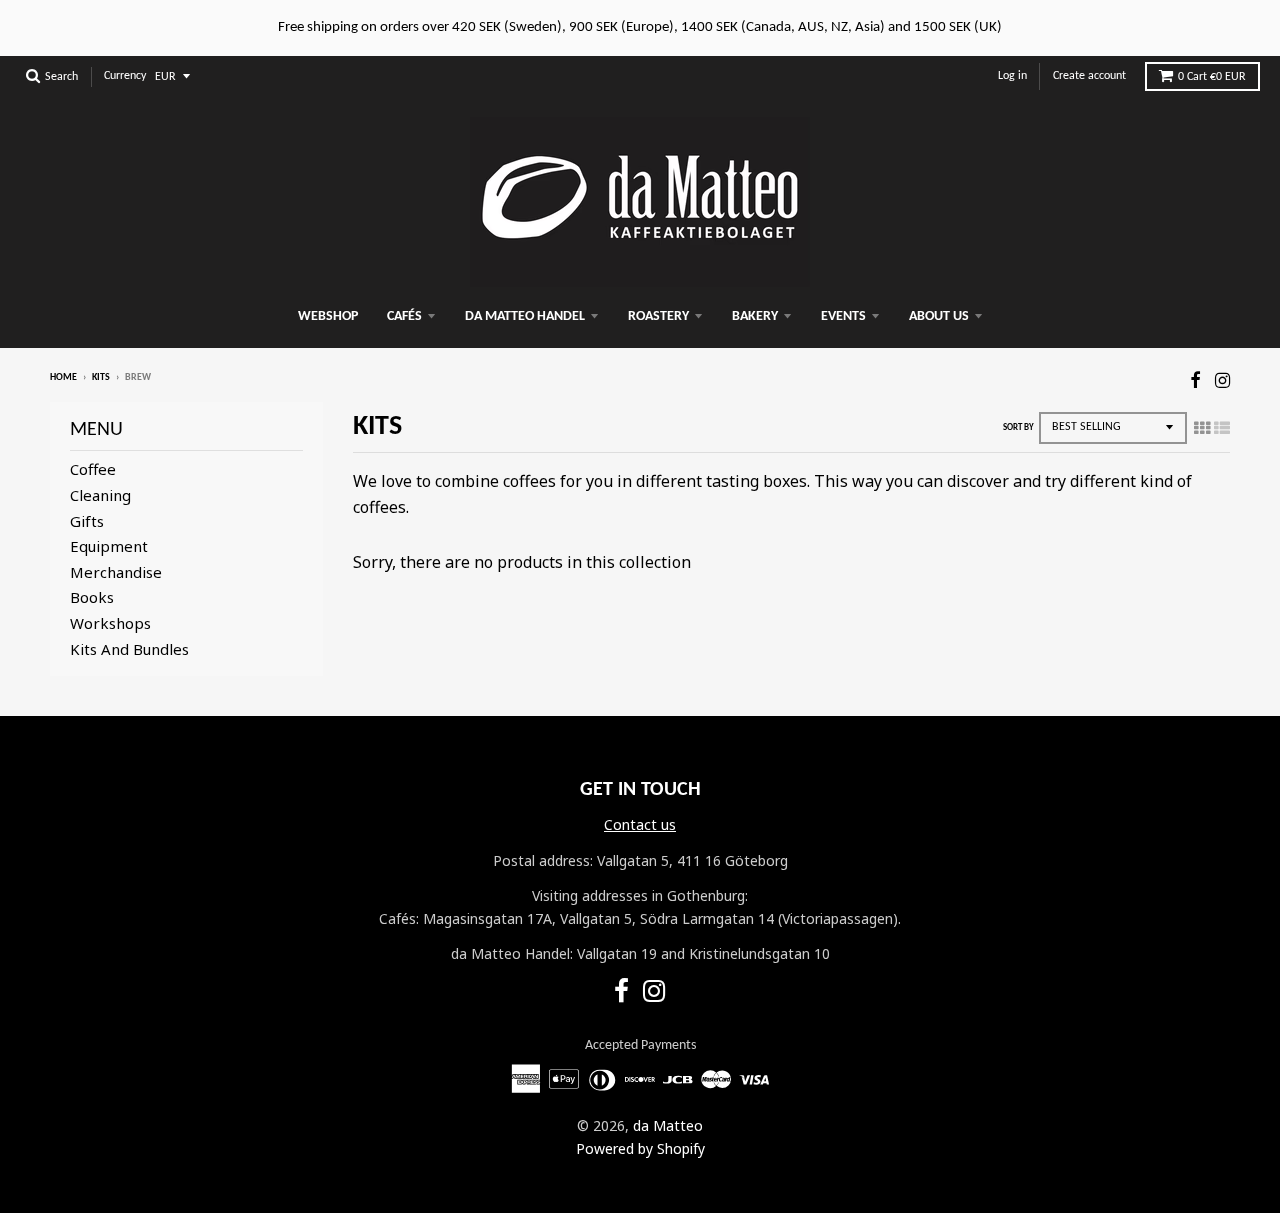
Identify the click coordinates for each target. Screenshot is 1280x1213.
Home (63, 377)
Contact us (640, 824)
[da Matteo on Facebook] (1195, 379)
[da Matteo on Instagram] (1222, 379)
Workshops (110, 623)
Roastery (658, 316)
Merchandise (116, 572)
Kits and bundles (129, 649)
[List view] (1222, 428)
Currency (125, 76)
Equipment (109, 546)
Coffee (93, 469)
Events (843, 316)
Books (92, 597)
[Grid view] (1202, 428)
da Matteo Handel (525, 316)
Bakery (755, 316)
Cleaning (100, 495)
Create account (1089, 76)
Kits (101, 377)
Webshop (328, 316)
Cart (1212, 77)
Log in (1012, 76)
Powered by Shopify (640, 1148)
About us (939, 316)
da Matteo (668, 1125)
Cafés (404, 316)
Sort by (1018, 427)
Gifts (87, 521)
